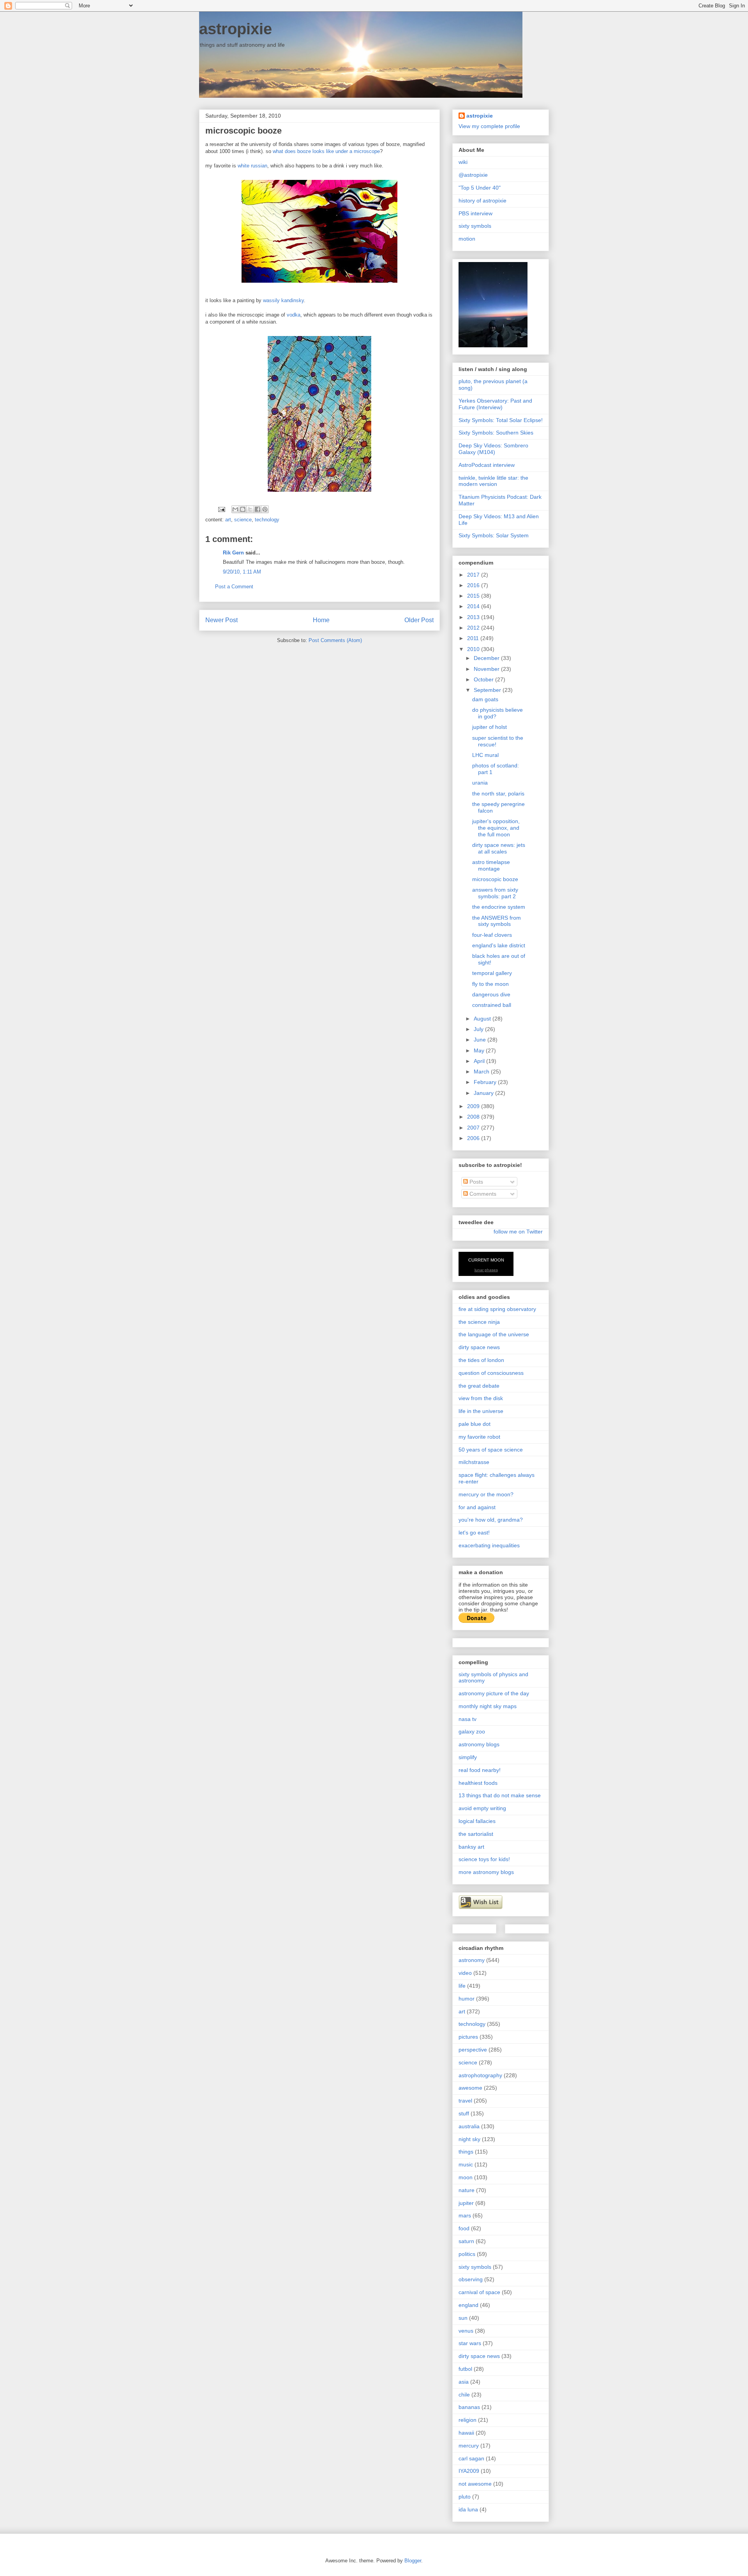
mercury (469, 2446)
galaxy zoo (472, 1731)
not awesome (475, 2484)
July (479, 1029)
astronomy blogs (479, 1744)
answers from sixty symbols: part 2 (495, 893)
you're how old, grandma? (491, 1520)
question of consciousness (491, 1373)
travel (465, 2101)
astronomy (472, 1960)
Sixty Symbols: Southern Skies (496, 433)
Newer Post (221, 620)
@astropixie (473, 175)
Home (321, 620)
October (484, 679)
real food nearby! (480, 1770)
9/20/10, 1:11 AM (242, 572)
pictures (468, 2037)
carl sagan (471, 2458)
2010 (474, 649)
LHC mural (485, 755)
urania (480, 783)
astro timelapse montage (491, 865)
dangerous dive (491, 994)
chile (464, 2395)
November (487, 669)
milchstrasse (474, 1462)
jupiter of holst (490, 727)
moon (466, 2177)
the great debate (479, 1386)
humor (467, 1999)
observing (471, 2279)
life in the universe (481, 1411)
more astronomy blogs (486, 1872)
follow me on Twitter (518, 1232)
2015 (474, 596)
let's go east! (474, 1533)
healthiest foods (478, 1783)
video (465, 1973)
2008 (474, 1117)
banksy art (471, 1847)
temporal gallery (492, 973)
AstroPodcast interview (487, 465)
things (466, 2152)
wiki (463, 162)
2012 (474, 628)
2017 (474, 575)
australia (469, 2126)
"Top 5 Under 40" (480, 188)
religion (467, 2420)
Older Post (419, 620)
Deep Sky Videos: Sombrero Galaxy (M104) (493, 449)
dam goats (485, 699)
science (243, 520)
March (482, 1072)
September (488, 690)
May (480, 1050)
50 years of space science (491, 1450)
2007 (474, 1128)
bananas (469, 2407)
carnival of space (479, 2292)
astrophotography (480, 2075)
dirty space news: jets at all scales (499, 848)
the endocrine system (499, 907)
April (480, 1061)
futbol (465, 2369)
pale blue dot (475, 1424)
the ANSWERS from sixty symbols (497, 921)
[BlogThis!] (243, 509)
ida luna (468, 2509)
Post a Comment (234, 587)
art (228, 520)
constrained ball (492, 1005)
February (486, 1082)
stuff (464, 2113)
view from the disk (481, 1398)
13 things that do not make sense (500, 1795)
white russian (252, 166)
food (464, 2228)
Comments (482, 1194)
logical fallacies (477, 1821)
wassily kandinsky (283, 300)
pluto (465, 2497)
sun (463, 2318)
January (484, 1093)
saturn (466, 2241)
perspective (473, 2050)
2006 (474, 1138)
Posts (475, 1182)
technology (267, 520)
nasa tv (467, 1719)
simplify (468, 1757)
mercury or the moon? (486, 1494)
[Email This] (235, 509)
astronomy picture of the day (494, 1693)
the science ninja (479, 1322)
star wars (470, 2343)
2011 (474, 638)
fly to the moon (490, 984)
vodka (294, 315)
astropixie (236, 29)
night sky (469, 2139)
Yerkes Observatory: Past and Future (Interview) (495, 404)
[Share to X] (250, 509)
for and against (477, 1507)
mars (465, 2215)
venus (466, 2331)
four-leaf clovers (492, 935)
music (466, 2164)
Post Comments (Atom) (335, 640)
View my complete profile (489, 126)
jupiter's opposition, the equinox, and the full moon (496, 828)
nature (467, 2190)
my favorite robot (479, 1437)
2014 (474, 606)
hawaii (466, 2433)
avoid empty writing (482, 1808)
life (462, 1986)
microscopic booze (495, 879)
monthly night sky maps (488, 1706)
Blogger (413, 2561)
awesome (470, 2088)
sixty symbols (475, 226)
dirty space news (479, 1347)
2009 (474, 1106)
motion (467, 239)
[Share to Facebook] (258, 509)
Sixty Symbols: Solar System (494, 535)
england (468, 2305)
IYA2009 (469, 2471)
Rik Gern (233, 553)
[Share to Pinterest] (265, 509)
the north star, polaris (498, 794)
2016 (474, 585)
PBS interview (475, 213)
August (483, 1019)
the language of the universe (494, 1334)
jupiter (466, 2203)
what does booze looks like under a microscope (326, 151)
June (481, 1040)
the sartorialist (476, 1834)
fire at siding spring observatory (497, 1309)
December (487, 658)
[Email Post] (221, 509)
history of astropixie (482, 201)
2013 (474, 617)
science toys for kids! (484, 1859)
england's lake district (499, 945)
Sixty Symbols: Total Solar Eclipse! (501, 420)
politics (467, 2254)
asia (464, 2382)
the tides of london (481, 1360)
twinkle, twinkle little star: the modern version (493, 481)
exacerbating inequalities (489, 1545)
